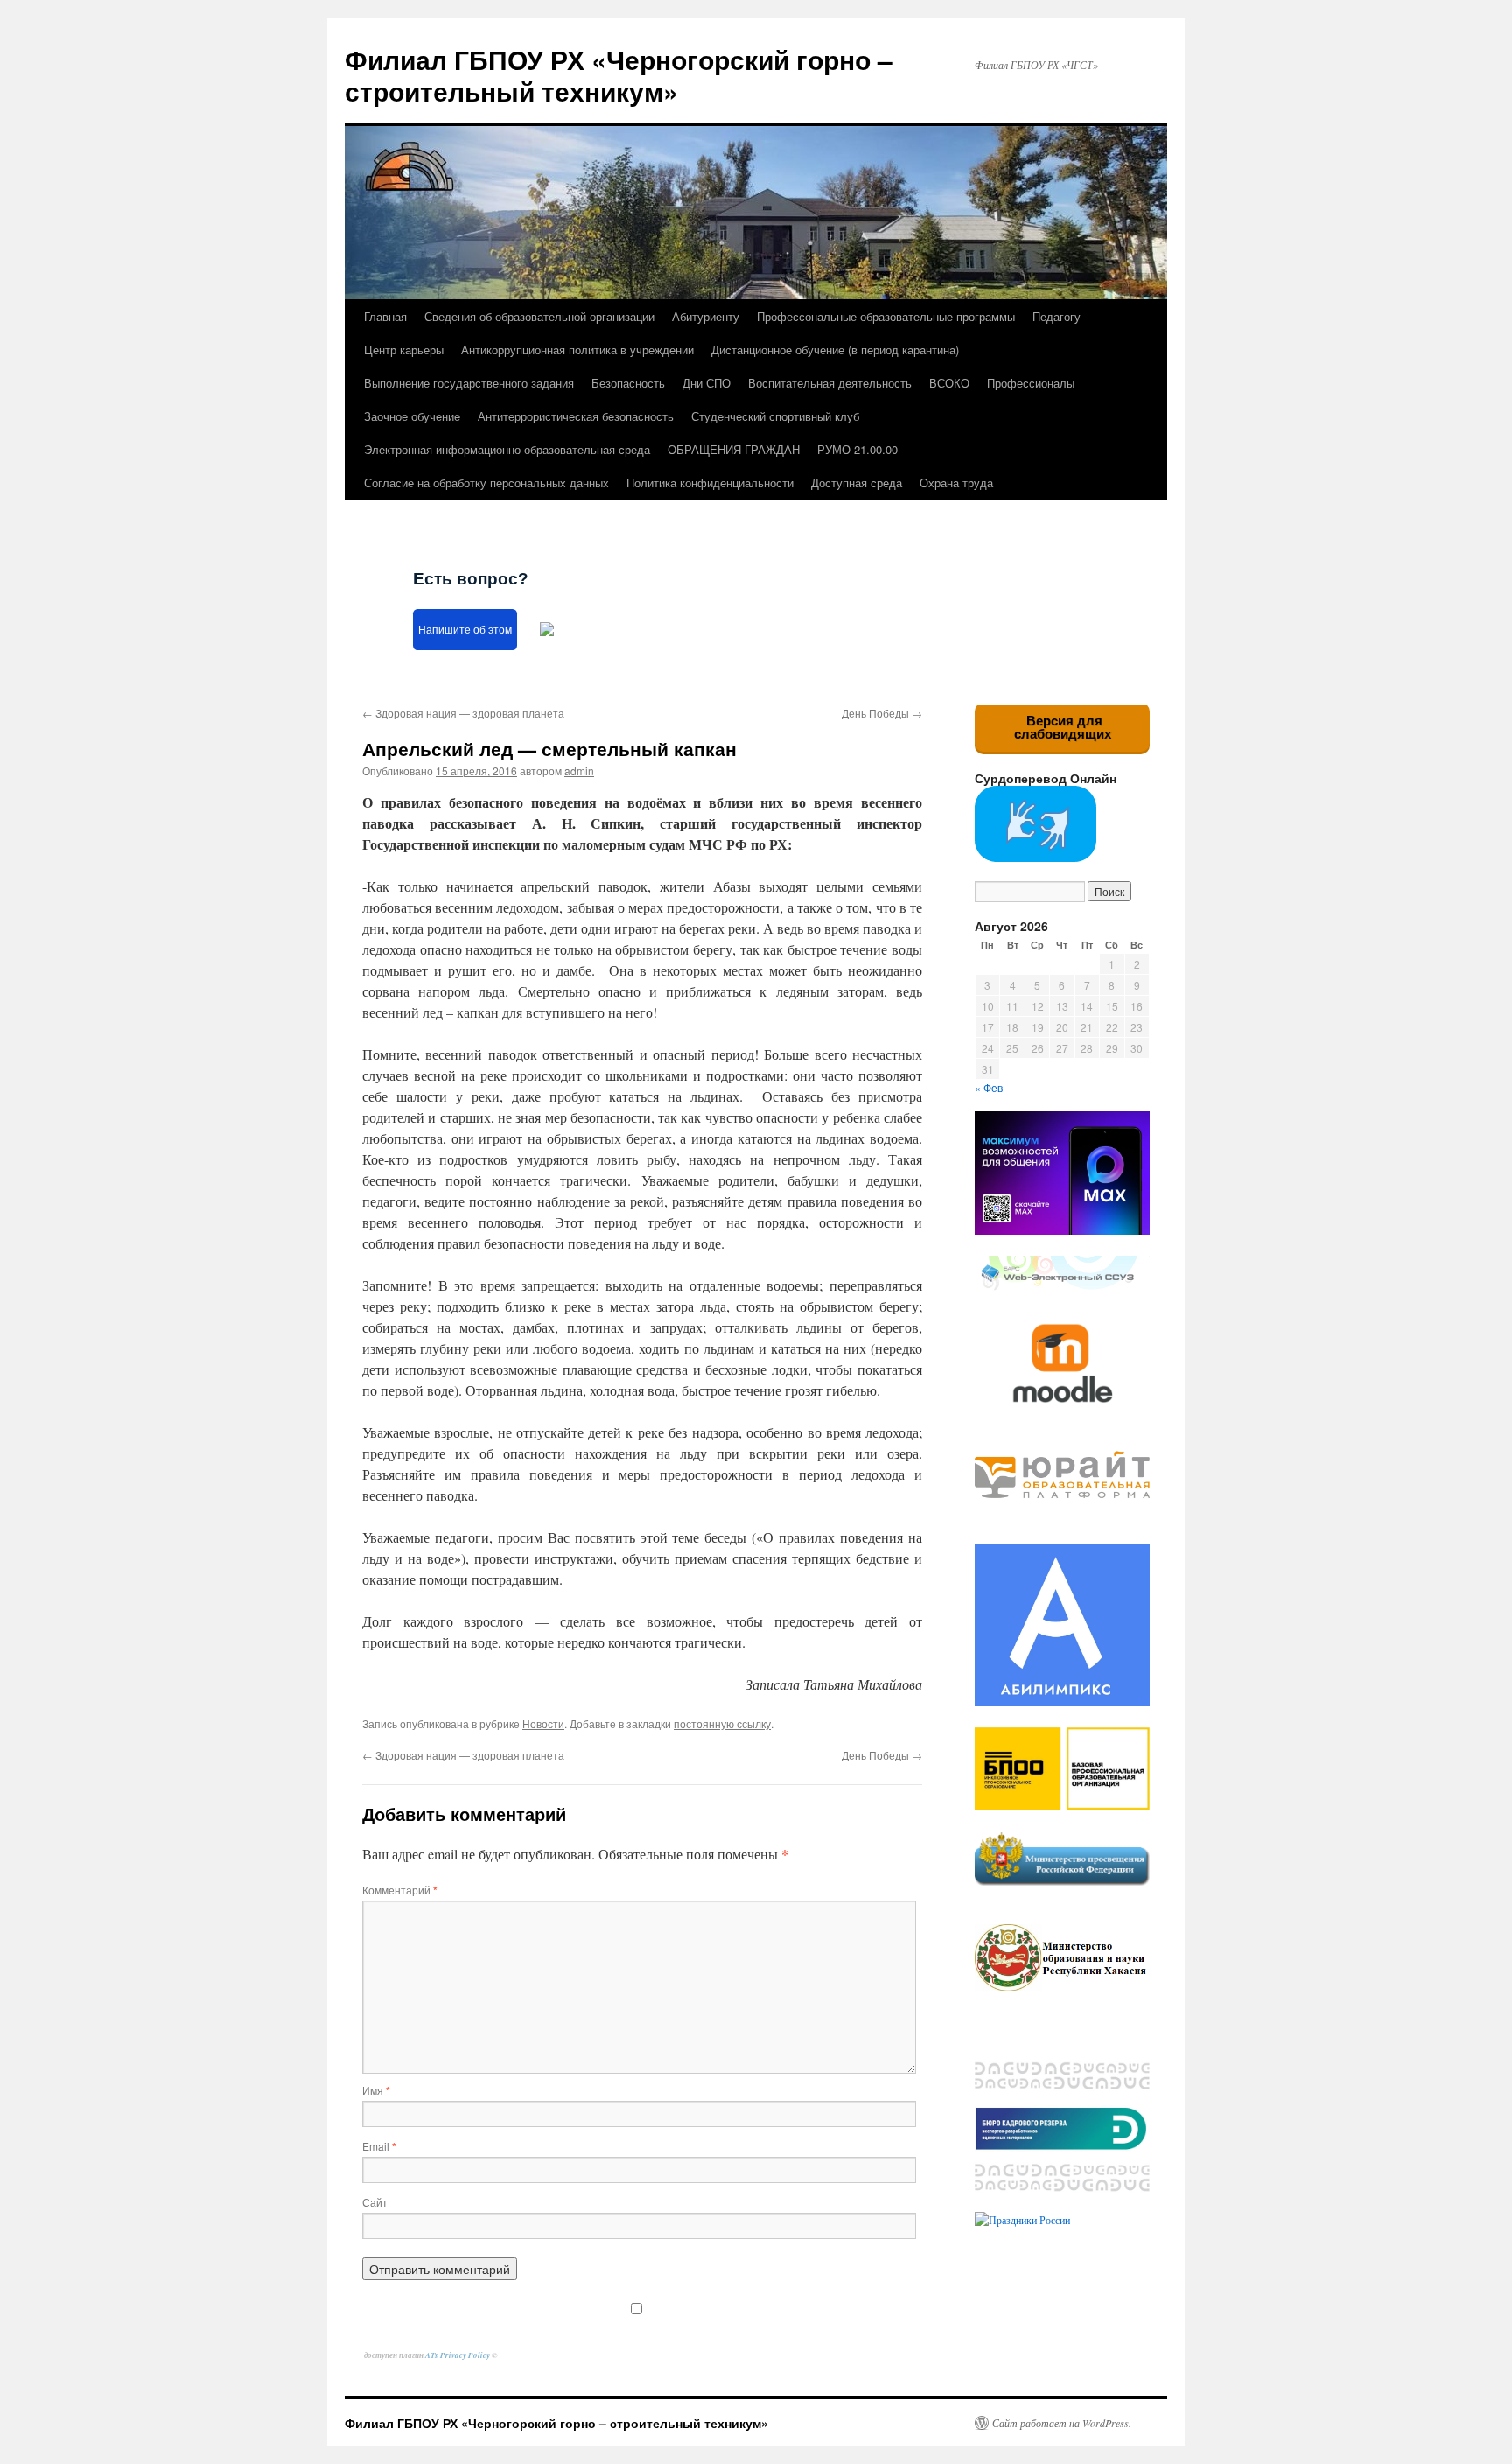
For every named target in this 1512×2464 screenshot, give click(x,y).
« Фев (989, 1087)
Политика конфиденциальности (710, 483)
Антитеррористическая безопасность (576, 416)
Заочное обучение (412, 416)
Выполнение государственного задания (469, 383)
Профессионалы (1031, 383)
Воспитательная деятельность (830, 383)
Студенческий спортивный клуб (775, 416)
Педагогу (1057, 316)
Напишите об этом (465, 630)
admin (579, 770)
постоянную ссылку (722, 1723)
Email (379, 2146)
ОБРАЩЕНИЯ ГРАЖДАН (734, 449)
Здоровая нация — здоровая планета (463, 713)
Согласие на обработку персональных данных (486, 483)
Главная (385, 316)
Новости (543, 1723)
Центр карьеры (404, 350)
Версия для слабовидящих (1063, 727)
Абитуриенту (706, 316)
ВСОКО (949, 383)
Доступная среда (857, 483)
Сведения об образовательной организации (539, 316)
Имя (376, 2090)
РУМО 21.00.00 (857, 449)
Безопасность (628, 383)
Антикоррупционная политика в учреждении (577, 350)
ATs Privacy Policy (458, 2355)
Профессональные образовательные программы (886, 316)
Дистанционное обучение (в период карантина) (835, 350)
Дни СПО (707, 383)
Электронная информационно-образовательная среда (507, 449)
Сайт (375, 2202)
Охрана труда (956, 483)
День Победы (882, 713)
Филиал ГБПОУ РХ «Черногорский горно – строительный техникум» (619, 75)
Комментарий (400, 1890)
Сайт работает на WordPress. (1062, 2423)
